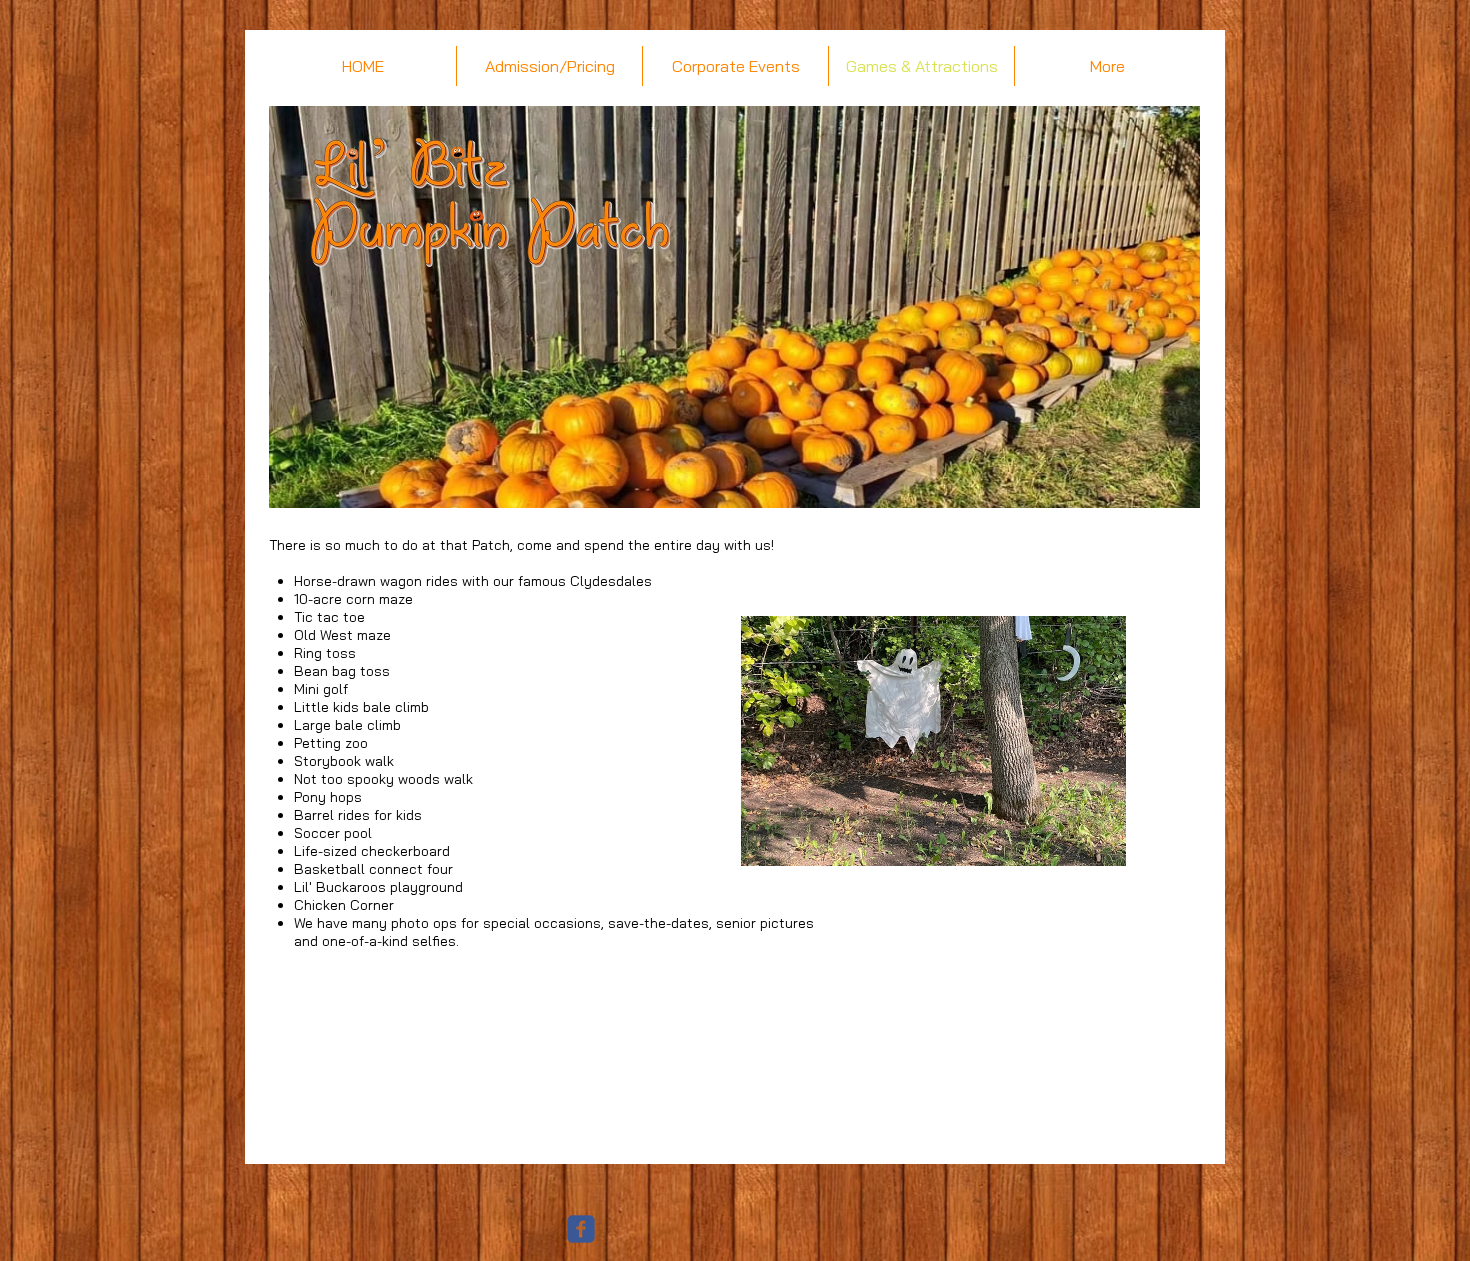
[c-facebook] (581, 1229)
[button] (933, 741)
